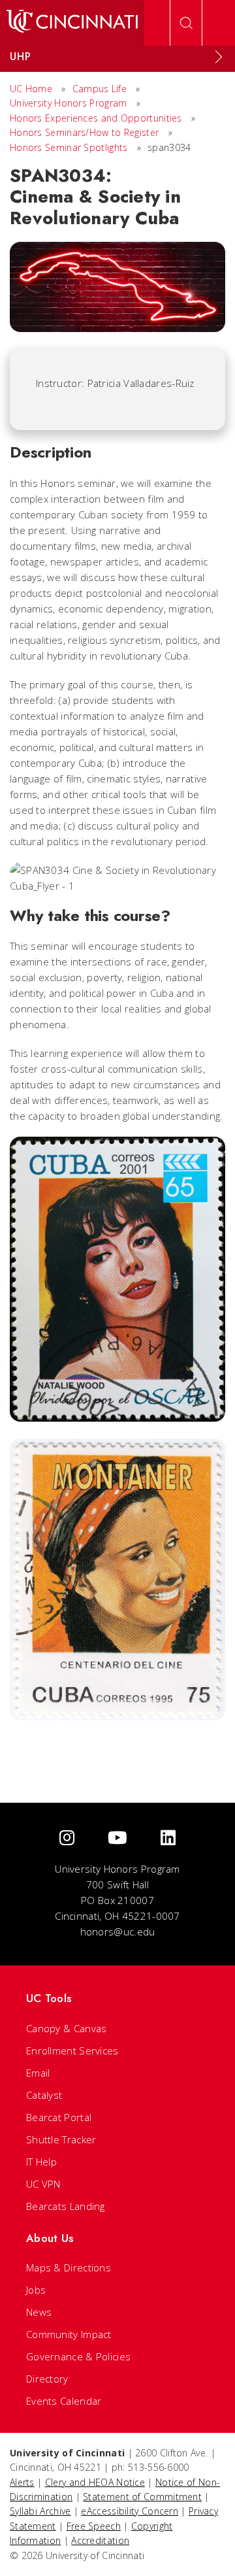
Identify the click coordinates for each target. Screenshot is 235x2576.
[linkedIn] (168, 1838)
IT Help (41, 2162)
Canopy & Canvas (67, 2028)
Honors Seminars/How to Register (84, 132)
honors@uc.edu (118, 1932)
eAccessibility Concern (130, 2511)
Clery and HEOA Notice (95, 2482)
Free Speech (94, 2526)
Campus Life (100, 89)
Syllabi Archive (40, 2511)
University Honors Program (69, 103)
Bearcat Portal (59, 2117)
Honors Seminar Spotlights (69, 147)
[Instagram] (67, 1838)
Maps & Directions (69, 2267)
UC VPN (43, 2184)
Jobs (36, 2290)
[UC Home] (72, 23)
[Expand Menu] (219, 57)
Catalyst (44, 2095)
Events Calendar (64, 2401)
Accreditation (100, 2540)
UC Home (31, 89)
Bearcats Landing (66, 2206)
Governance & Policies (78, 2356)
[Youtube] (117, 1838)
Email (38, 2073)
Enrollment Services (72, 2050)
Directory (47, 2379)
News (39, 2312)
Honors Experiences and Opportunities (96, 118)
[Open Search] (186, 23)
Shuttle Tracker (61, 2139)
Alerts (22, 2482)
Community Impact (69, 2334)
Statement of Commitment (142, 2497)
